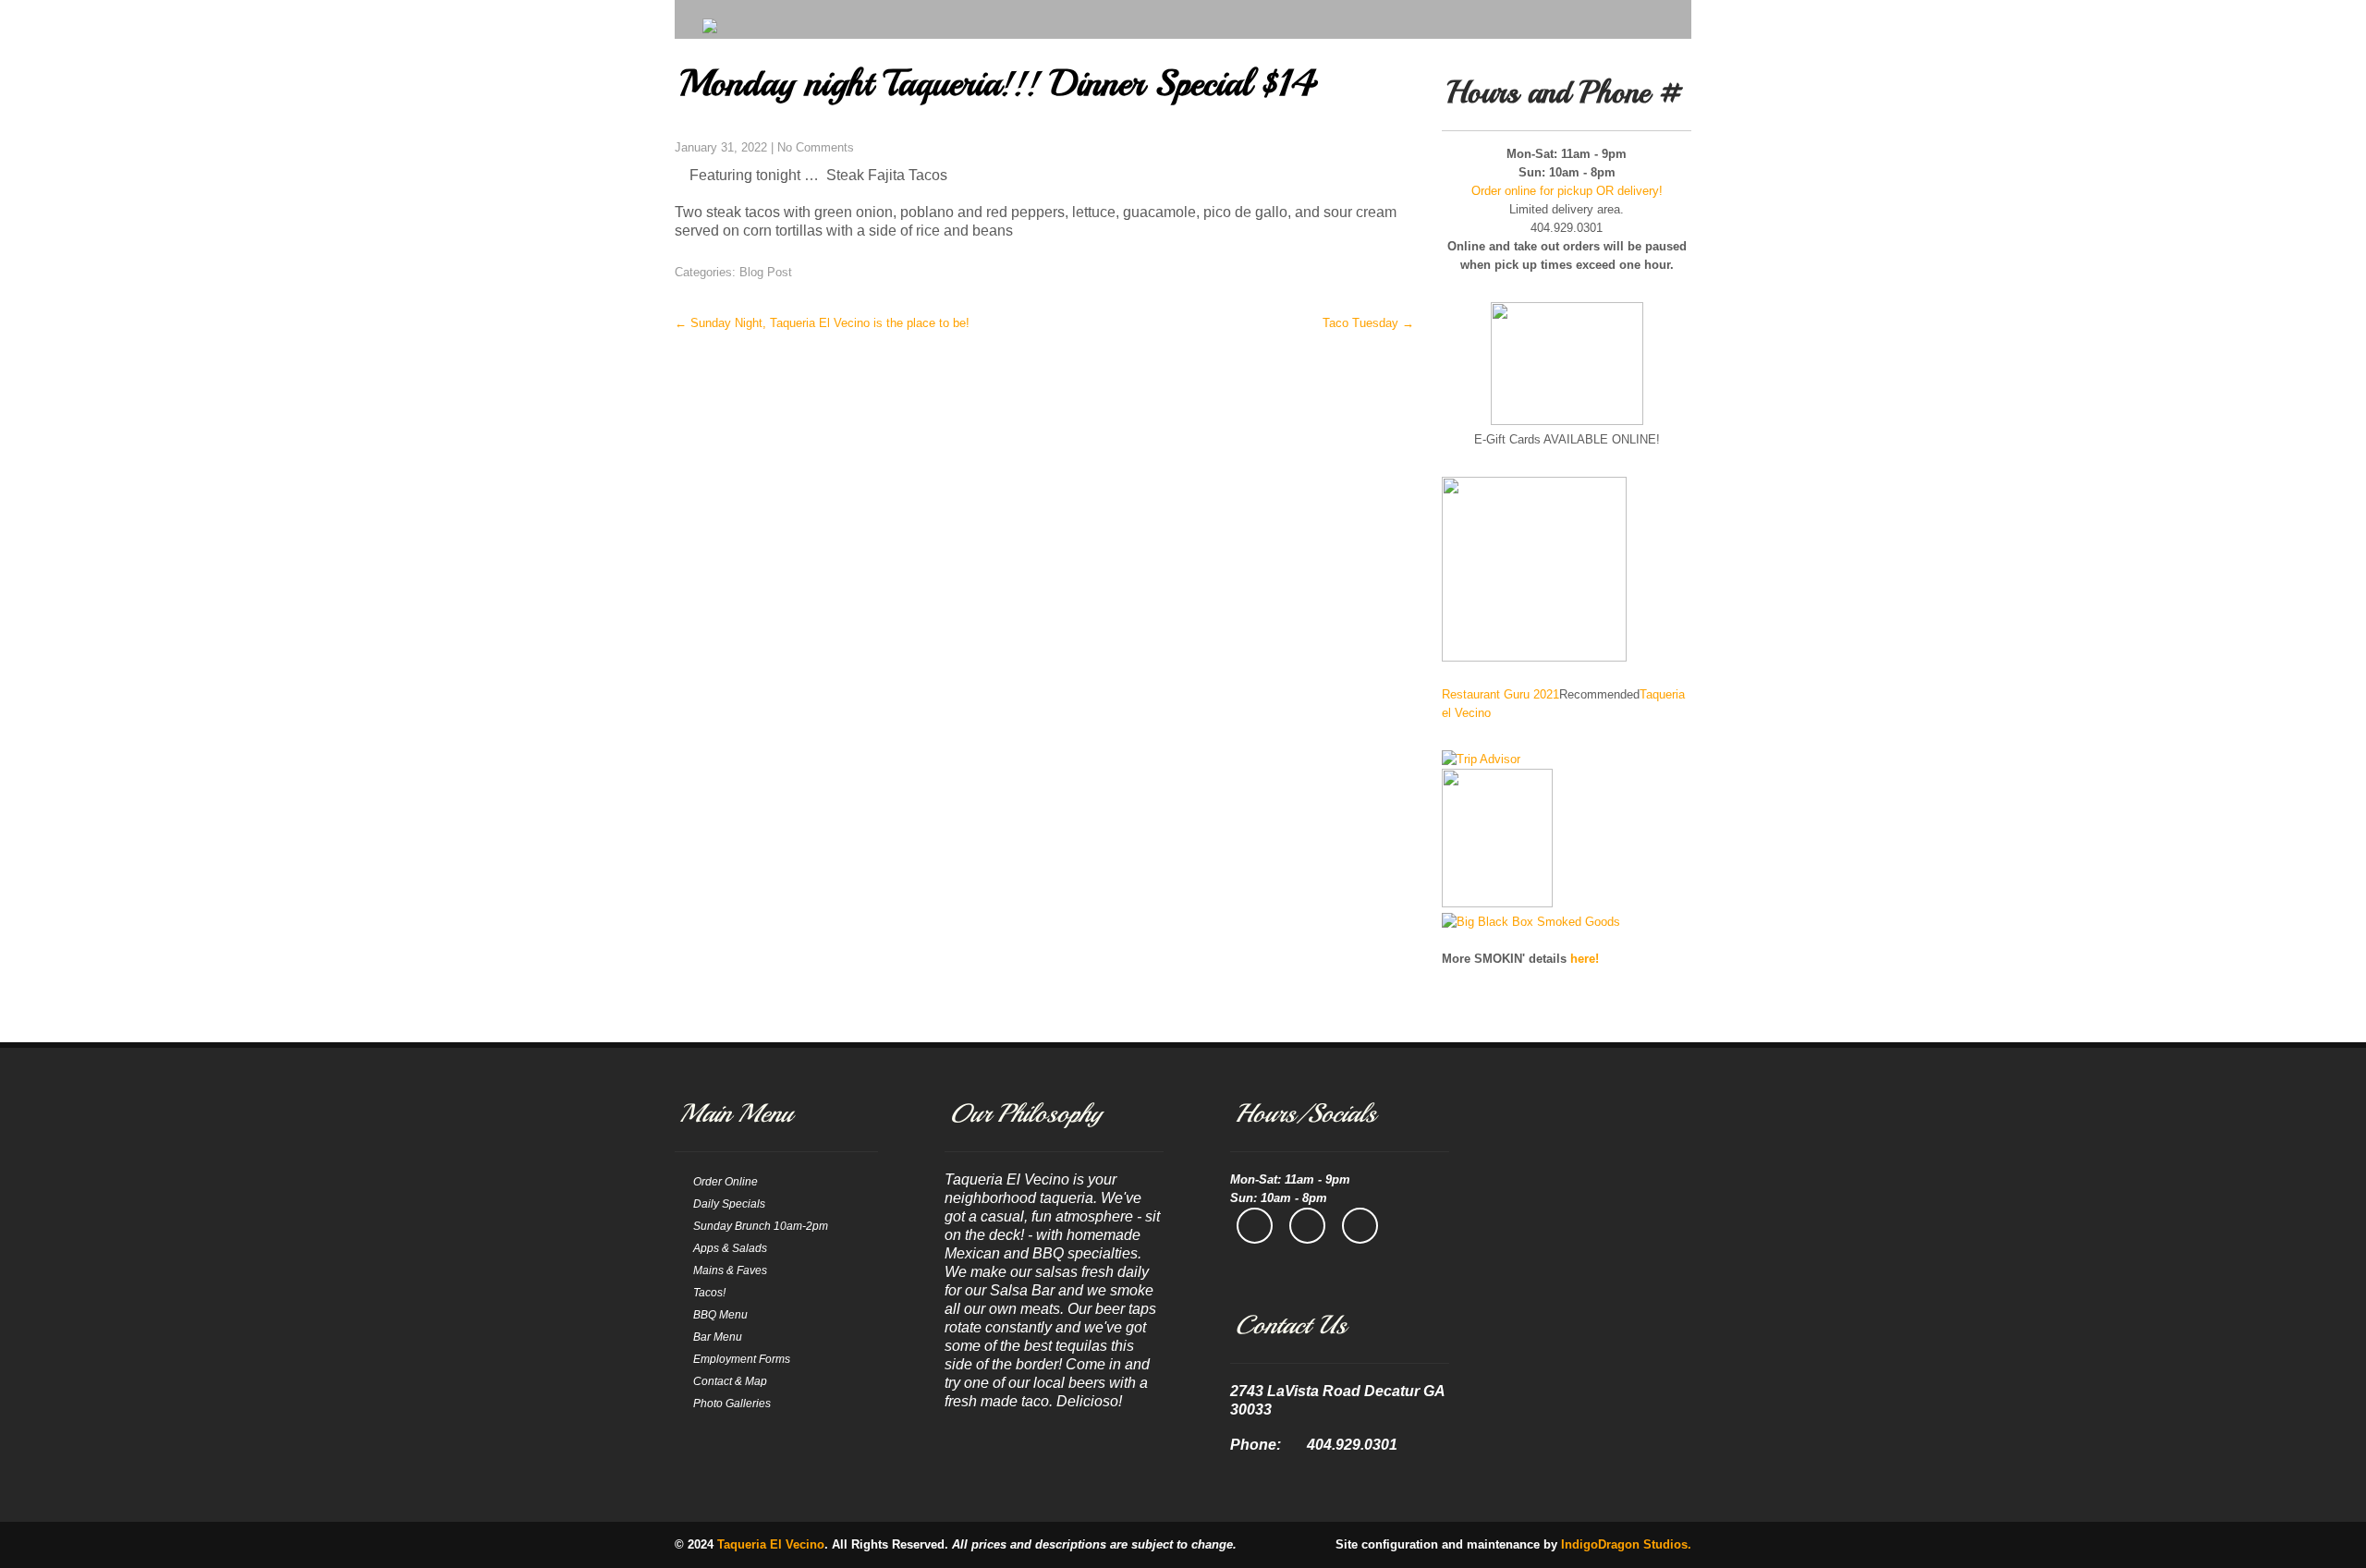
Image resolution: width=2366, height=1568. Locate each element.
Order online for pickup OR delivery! (1567, 191)
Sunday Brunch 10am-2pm (761, 1226)
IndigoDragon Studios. (1626, 1544)
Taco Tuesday (1368, 323)
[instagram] (1307, 1226)
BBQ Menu (720, 1315)
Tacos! (709, 1293)
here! (1585, 959)
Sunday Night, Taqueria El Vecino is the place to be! (822, 323)
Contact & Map (730, 1381)
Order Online (726, 1182)
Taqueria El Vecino (771, 1544)
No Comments (816, 147)
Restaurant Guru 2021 (1500, 694)
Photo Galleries (732, 1404)
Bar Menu (718, 1337)
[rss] (1360, 1226)
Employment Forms (742, 1359)
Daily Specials (729, 1204)
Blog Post (766, 272)
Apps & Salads (730, 1248)
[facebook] (1255, 1226)
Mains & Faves (730, 1270)
